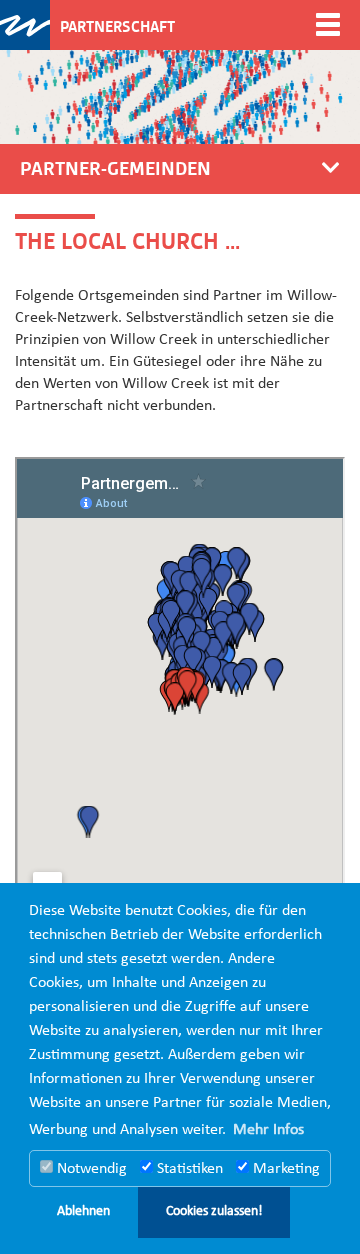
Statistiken (188, 1169)
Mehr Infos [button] (268, 1130)
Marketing (284, 1169)
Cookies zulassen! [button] (214, 1211)
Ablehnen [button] (83, 1211)
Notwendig (90, 1169)
